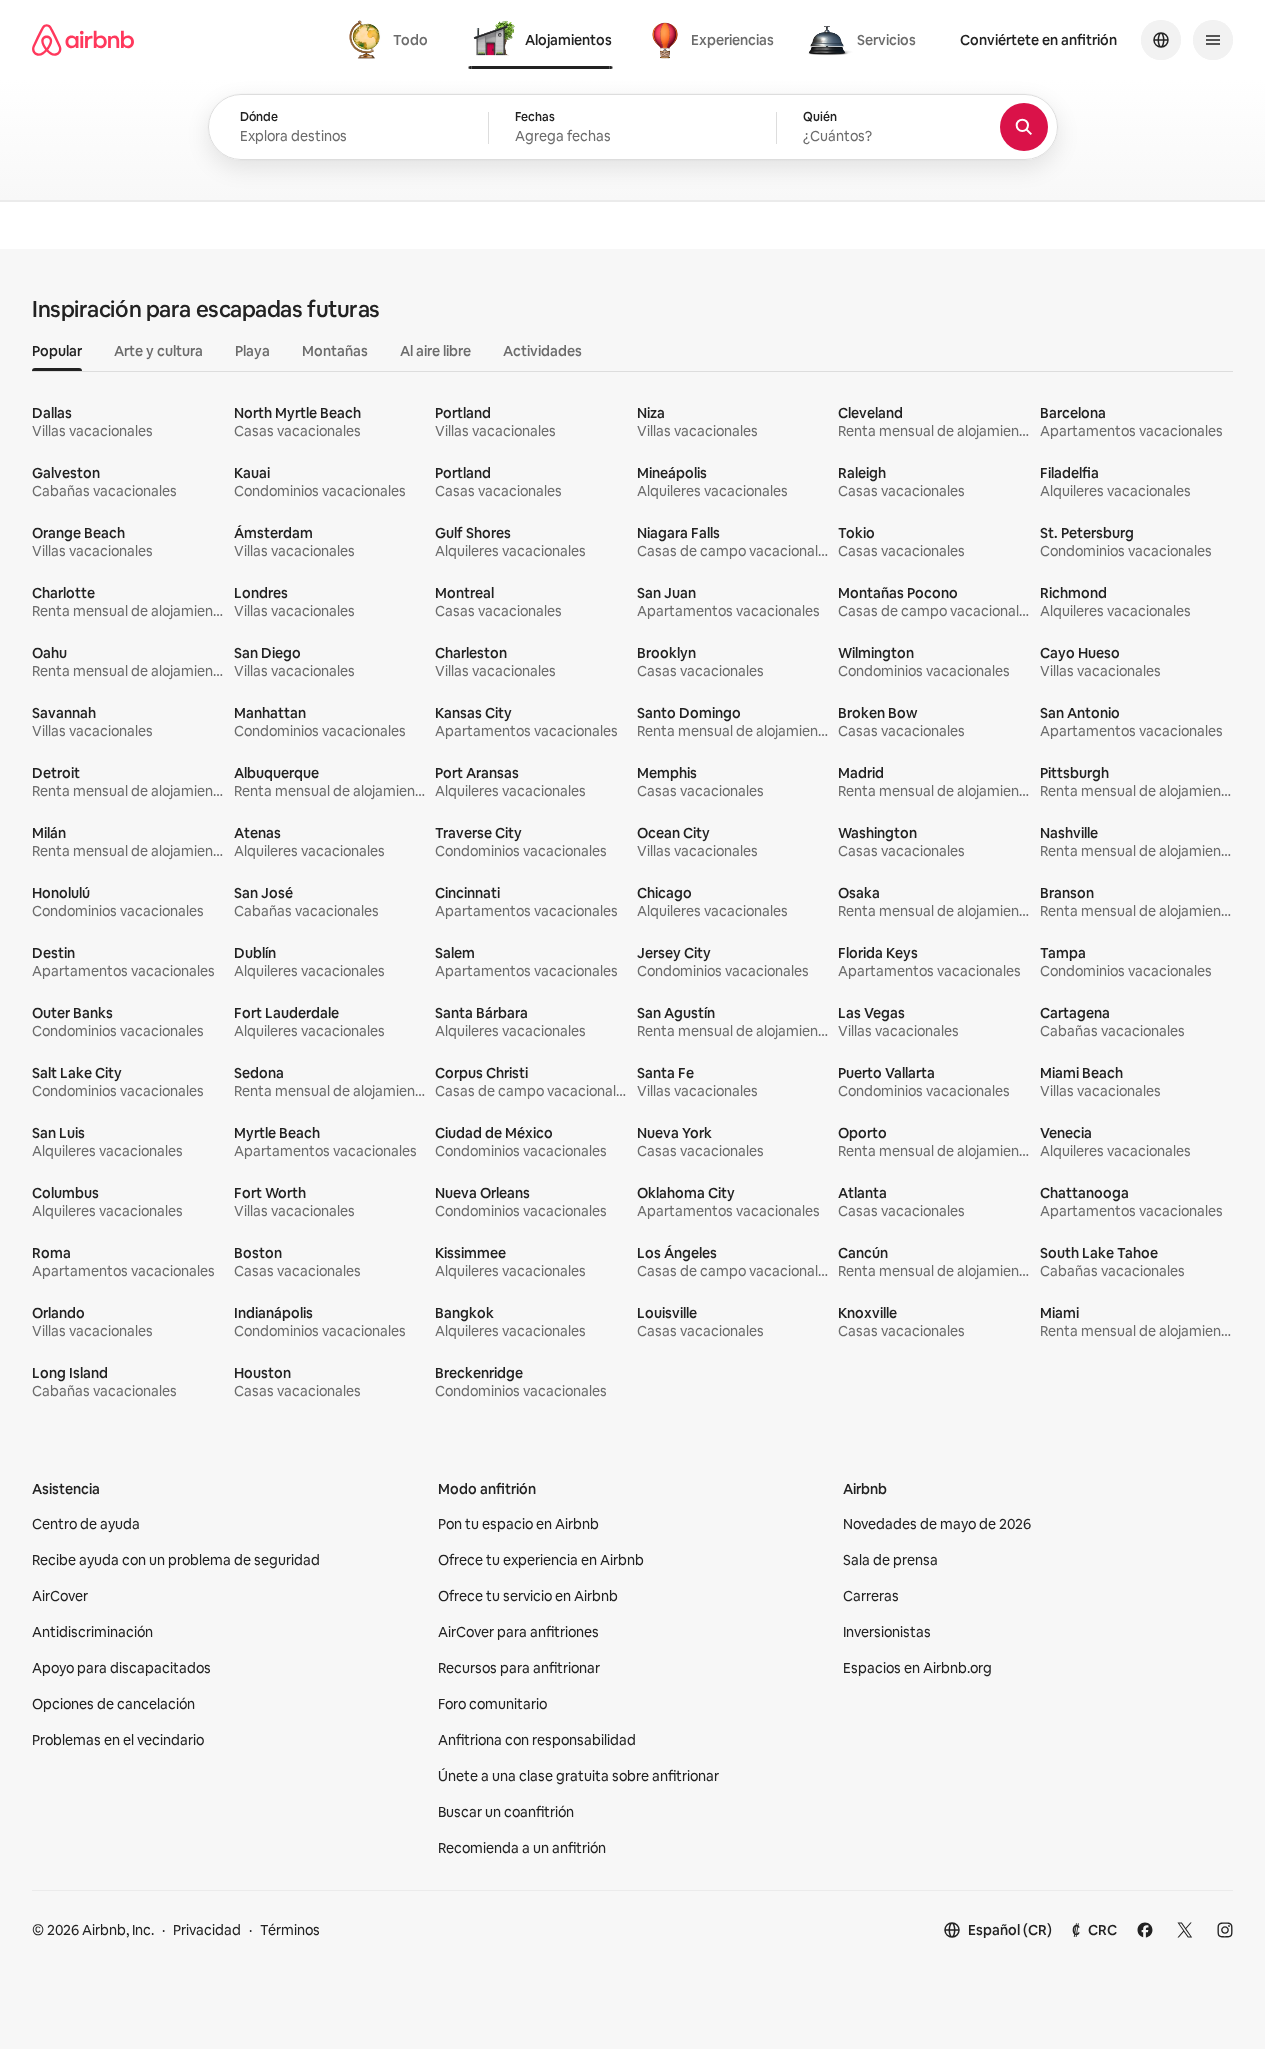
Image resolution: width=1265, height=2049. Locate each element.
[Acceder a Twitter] (1185, 1930)
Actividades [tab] (542, 351)
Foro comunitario (492, 1704)
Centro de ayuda (86, 1524)
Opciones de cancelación (113, 1704)
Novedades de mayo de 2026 (937, 1524)
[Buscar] (1024, 127)
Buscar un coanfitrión (506, 1812)
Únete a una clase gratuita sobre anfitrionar (578, 1776)
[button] (632, 128)
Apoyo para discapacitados (121, 1668)
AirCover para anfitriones (518, 1632)
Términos (290, 1930)
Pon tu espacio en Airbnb (518, 1524)
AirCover (60, 1596)
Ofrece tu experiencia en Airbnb (541, 1560)
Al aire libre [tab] (435, 351)
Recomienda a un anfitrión (522, 1848)
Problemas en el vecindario (118, 1740)
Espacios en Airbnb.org (917, 1668)
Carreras (871, 1596)
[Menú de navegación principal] (1213, 40)
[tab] (391, 40)
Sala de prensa (890, 1560)
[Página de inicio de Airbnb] (83, 40)
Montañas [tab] (335, 351)
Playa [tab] (252, 351)
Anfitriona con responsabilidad (537, 1740)
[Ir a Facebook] (1145, 1930)
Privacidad (207, 1930)
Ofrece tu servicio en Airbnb (528, 1596)
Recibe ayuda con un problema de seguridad (176, 1560)
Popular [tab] (57, 351)
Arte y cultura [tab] (158, 351)
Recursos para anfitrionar (519, 1668)
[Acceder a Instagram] (1225, 1930)
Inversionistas (887, 1632)
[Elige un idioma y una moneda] (1161, 40)
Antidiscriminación (92, 1632)
